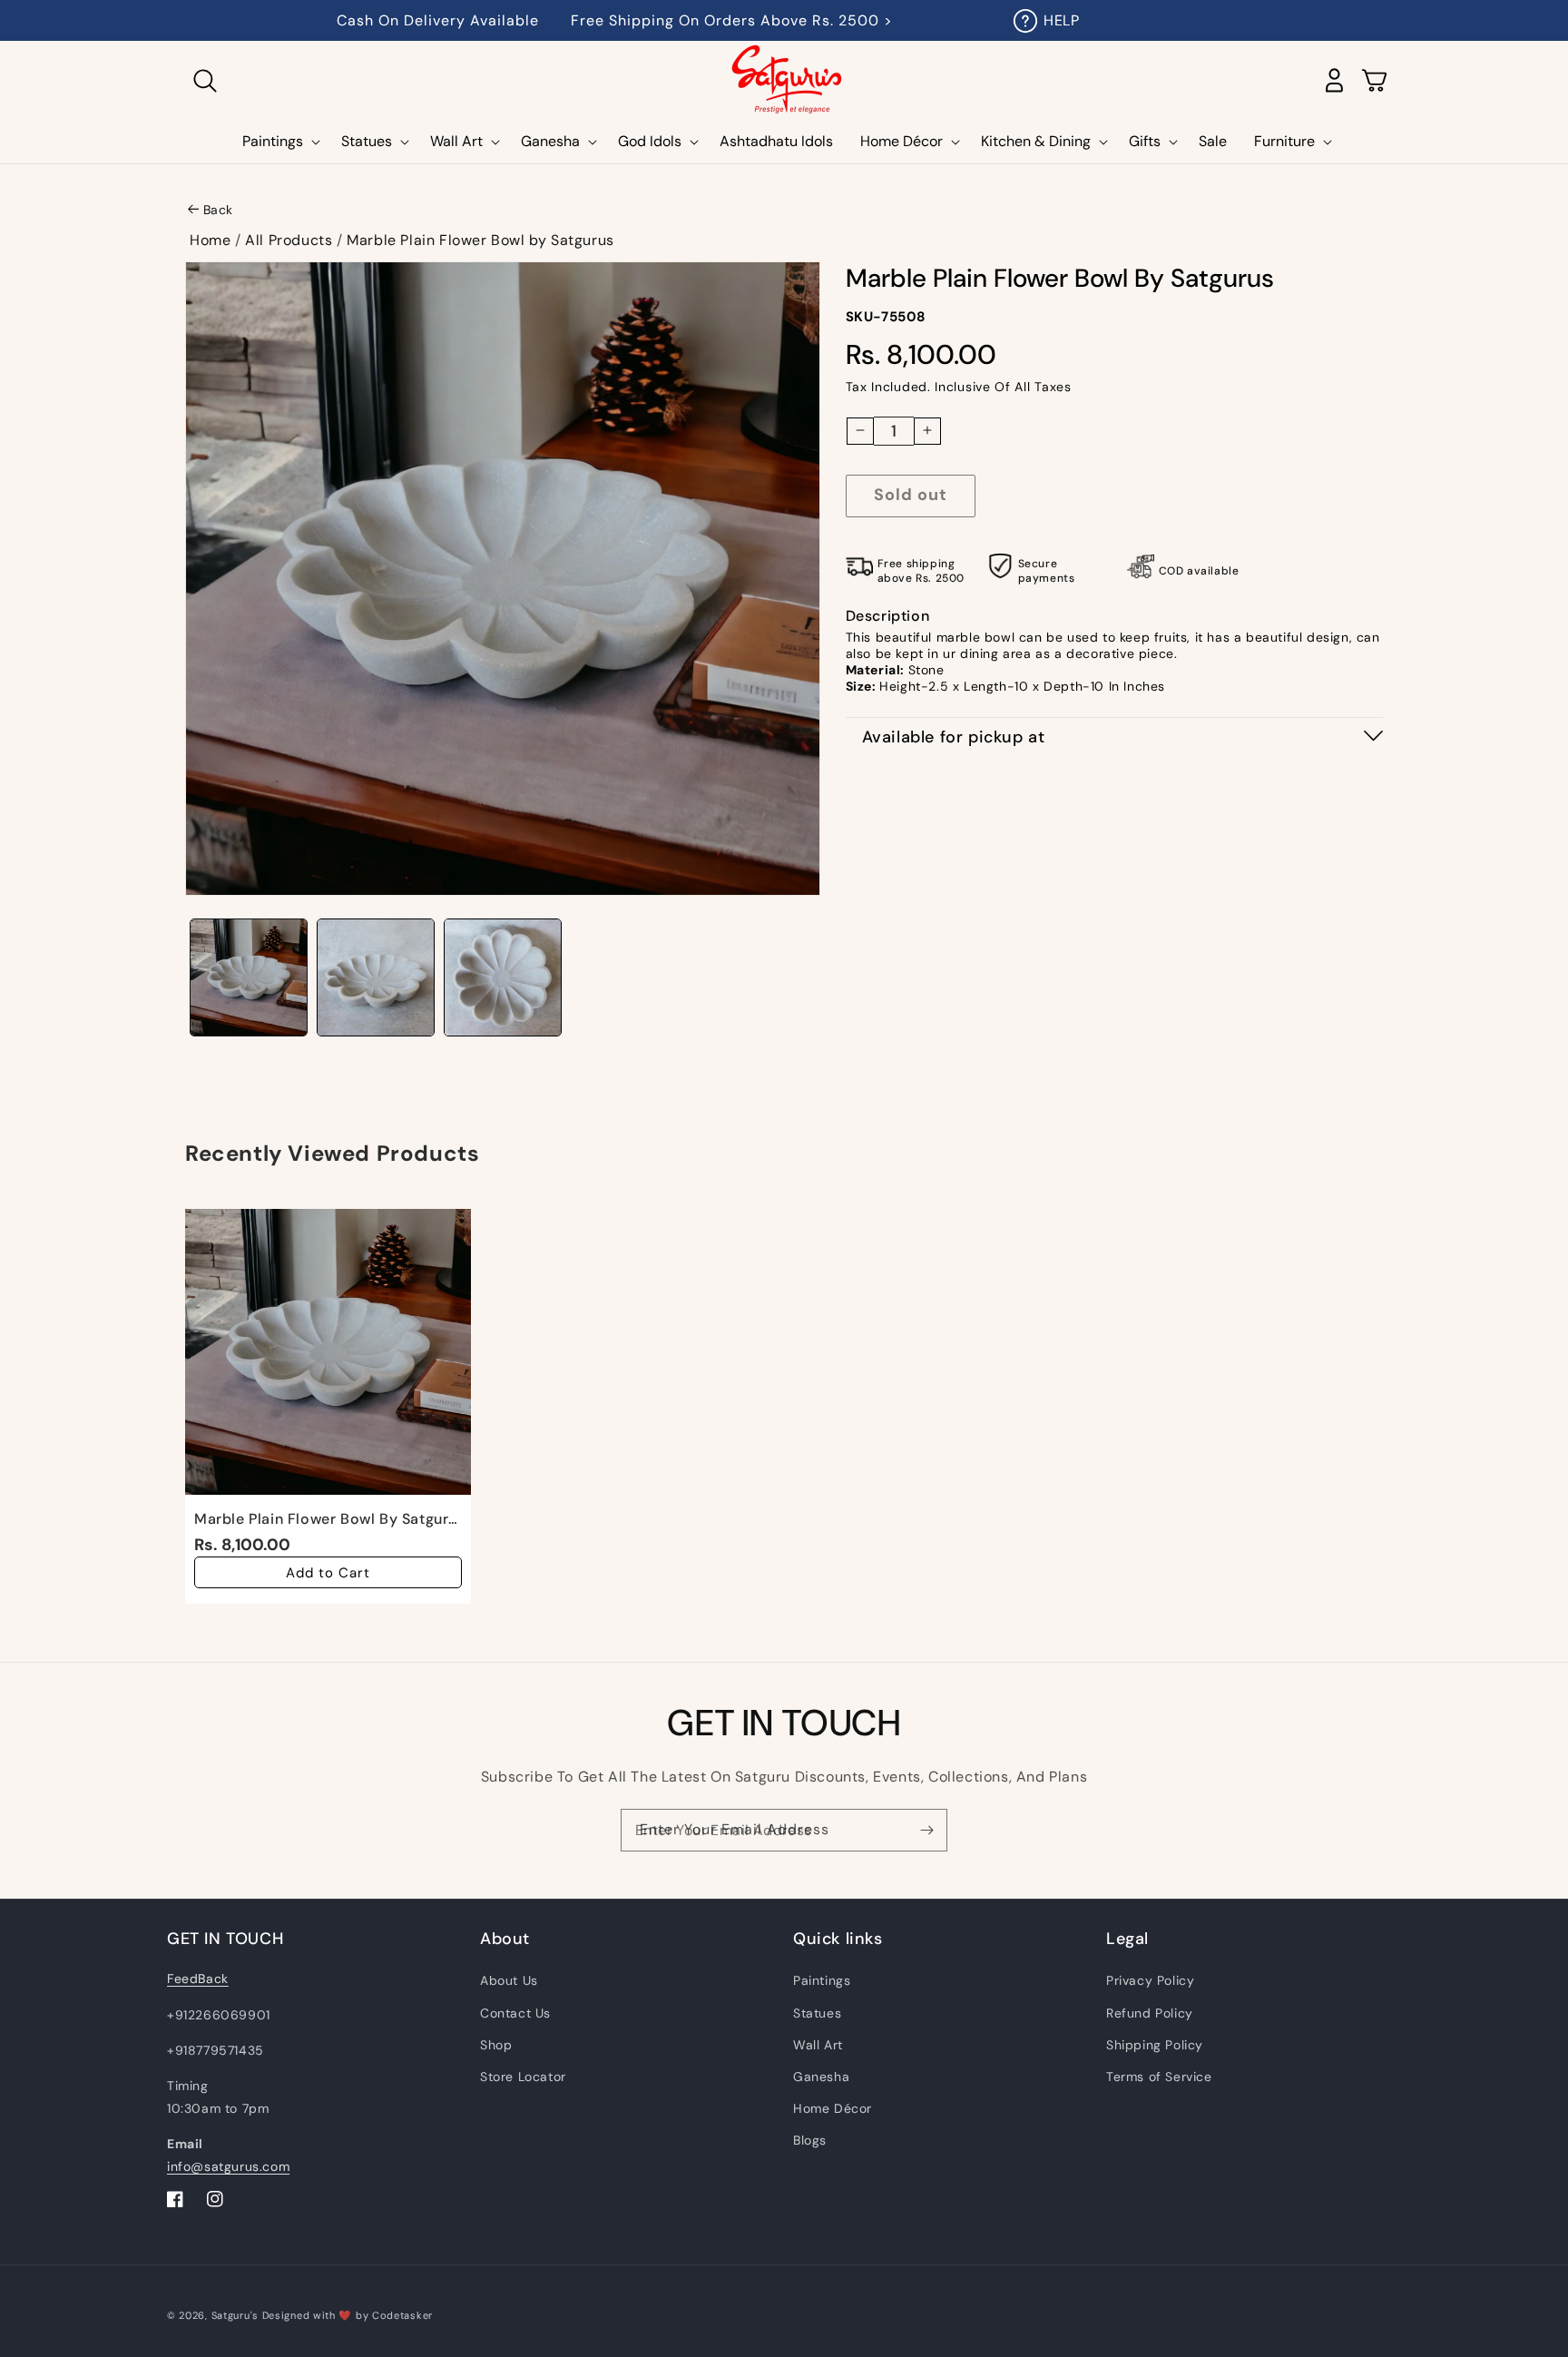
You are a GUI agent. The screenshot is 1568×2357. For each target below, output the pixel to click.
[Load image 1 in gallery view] (249, 977)
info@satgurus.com (228, 2166)
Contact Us (515, 2013)
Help (1061, 20)
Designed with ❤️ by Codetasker (348, 2315)
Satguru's (237, 2315)
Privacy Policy (1150, 1980)
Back (218, 210)
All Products (289, 240)
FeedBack (198, 1979)
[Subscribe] (926, 1830)
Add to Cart (328, 1573)
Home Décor (833, 2108)
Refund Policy (1150, 2013)
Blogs (810, 2140)
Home (210, 240)
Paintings (822, 1980)
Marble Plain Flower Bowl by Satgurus (480, 240)
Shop (496, 2045)
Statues (817, 2013)
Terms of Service (1159, 2077)
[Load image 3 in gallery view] (503, 977)
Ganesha (821, 2077)
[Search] (205, 81)
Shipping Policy (1155, 2045)
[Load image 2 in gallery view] (376, 977)
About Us (509, 1980)
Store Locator (523, 2077)
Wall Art (818, 2045)
